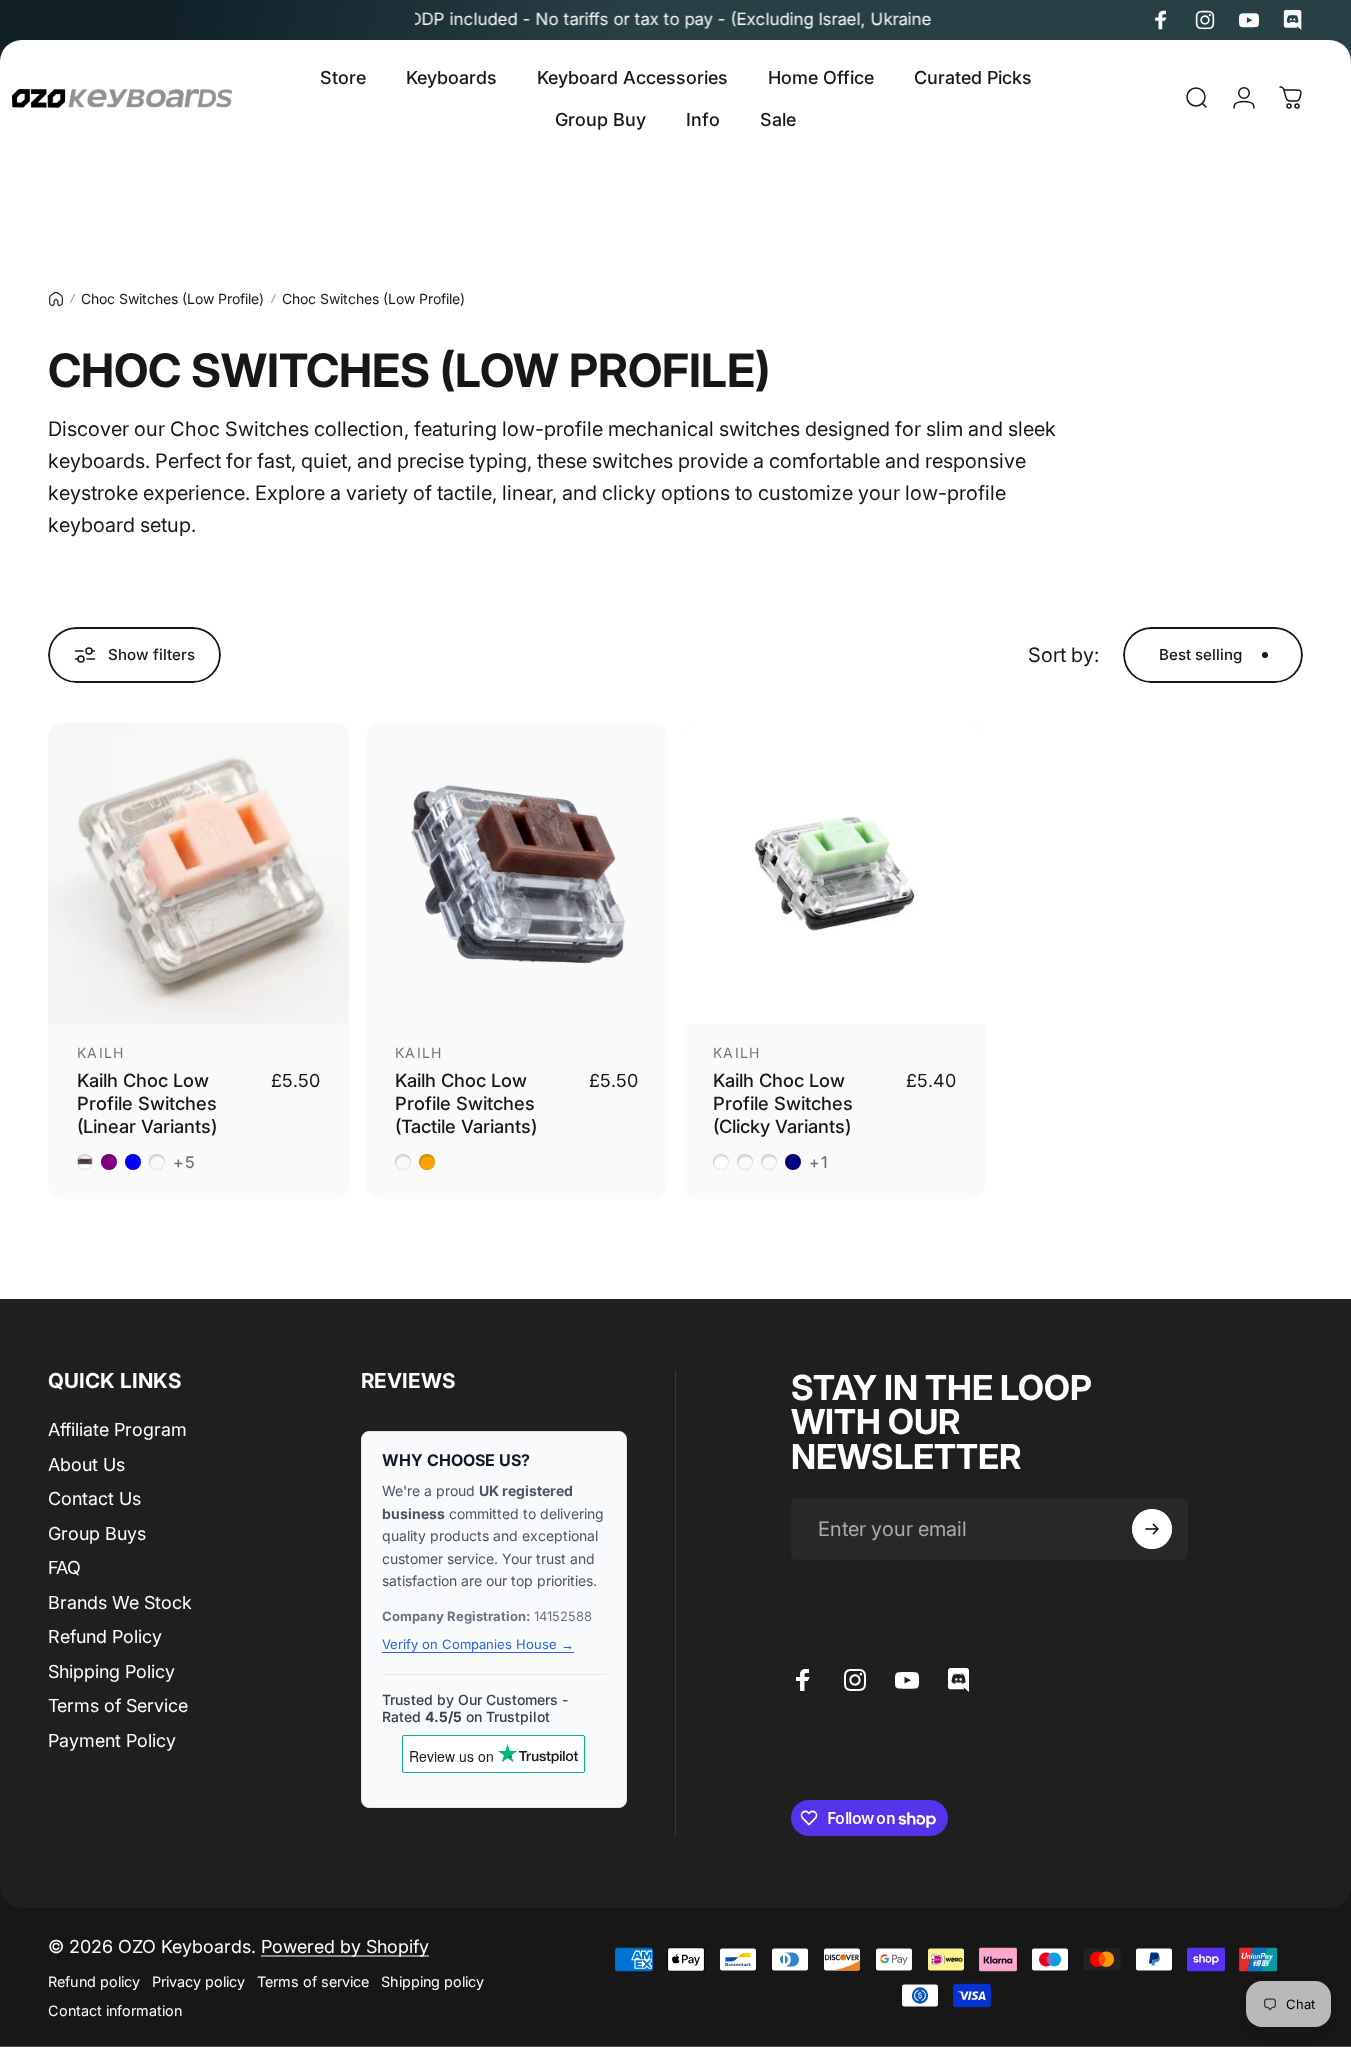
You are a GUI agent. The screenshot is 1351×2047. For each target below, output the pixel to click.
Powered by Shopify (345, 1946)
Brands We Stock (120, 1602)
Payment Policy (112, 1740)
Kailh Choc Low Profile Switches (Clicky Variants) (783, 1103)
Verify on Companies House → (478, 1644)
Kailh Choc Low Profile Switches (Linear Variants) (147, 1103)
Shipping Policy (111, 1671)
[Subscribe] (1152, 1529)
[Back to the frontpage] (56, 299)
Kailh (101, 1052)
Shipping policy (432, 1981)
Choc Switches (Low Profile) (172, 298)
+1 (819, 1162)
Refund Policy (105, 1636)
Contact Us (94, 1498)
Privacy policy (198, 1981)
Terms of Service (118, 1705)
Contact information (115, 2010)
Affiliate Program (117, 1429)
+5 (185, 1162)
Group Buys (97, 1533)
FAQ (64, 1567)
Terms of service (313, 1981)
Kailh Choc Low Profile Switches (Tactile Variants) (466, 1103)
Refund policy (94, 1981)
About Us (86, 1464)
